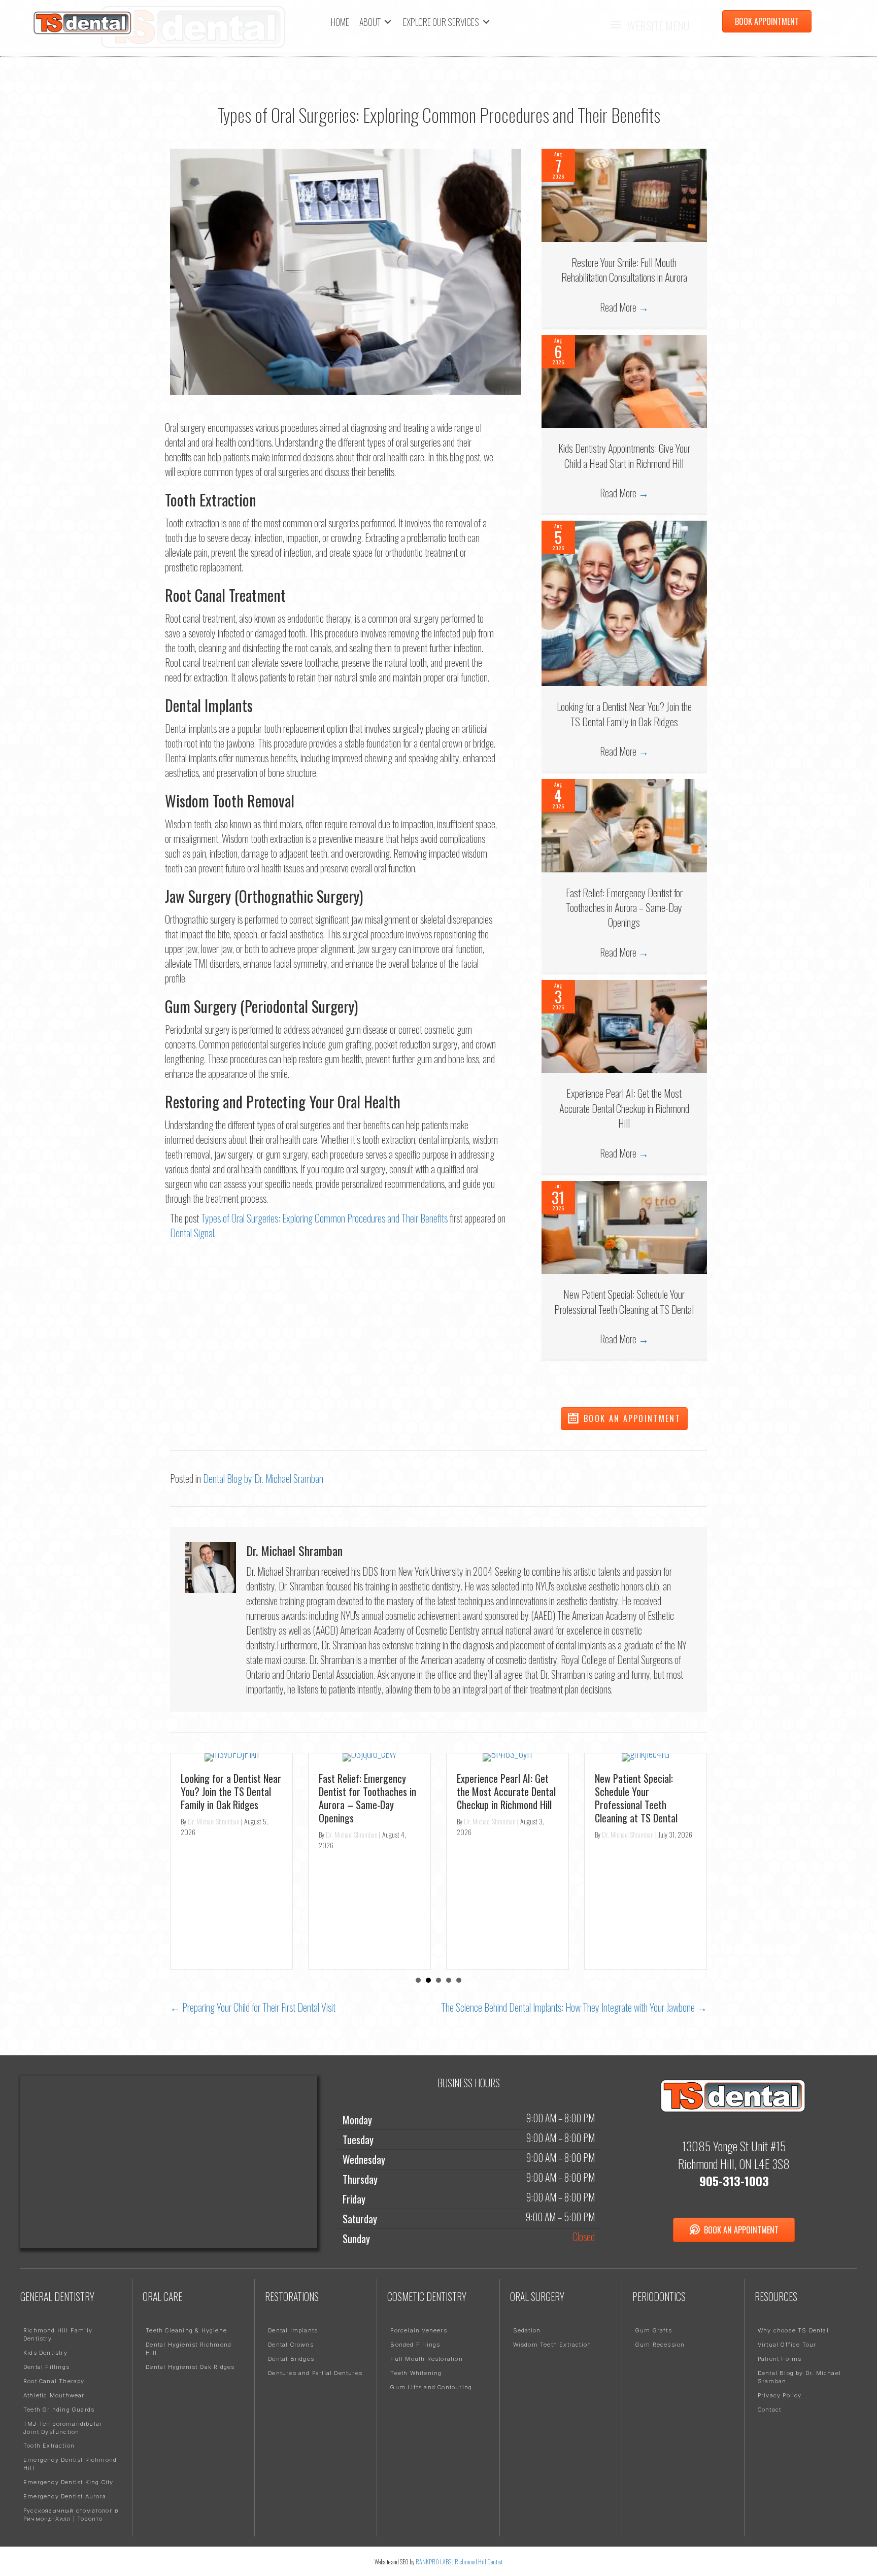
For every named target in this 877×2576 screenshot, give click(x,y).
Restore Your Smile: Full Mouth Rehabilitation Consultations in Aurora (624, 269)
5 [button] (459, 1980)
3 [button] (438, 1980)
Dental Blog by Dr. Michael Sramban (263, 1478)
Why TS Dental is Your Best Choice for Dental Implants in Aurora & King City (644, 1871)
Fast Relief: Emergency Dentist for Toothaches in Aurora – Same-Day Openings (624, 907)
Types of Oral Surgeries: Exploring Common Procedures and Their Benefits (324, 1218)
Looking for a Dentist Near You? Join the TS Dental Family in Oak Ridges (624, 714)
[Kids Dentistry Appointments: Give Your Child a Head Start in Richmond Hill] (624, 380)
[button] (624, 1419)
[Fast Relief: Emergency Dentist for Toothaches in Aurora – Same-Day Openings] (624, 824)
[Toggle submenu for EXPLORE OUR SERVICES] (486, 22)
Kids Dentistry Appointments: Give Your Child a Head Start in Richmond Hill (624, 455)
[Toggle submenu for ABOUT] (388, 22)
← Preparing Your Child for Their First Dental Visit (253, 2007)
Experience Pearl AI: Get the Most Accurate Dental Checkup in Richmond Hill (624, 1108)
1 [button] (418, 1980)
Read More (624, 307)
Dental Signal (192, 1233)
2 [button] (428, 1980)
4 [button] (449, 1980)
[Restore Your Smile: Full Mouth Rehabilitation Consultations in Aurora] (624, 194)
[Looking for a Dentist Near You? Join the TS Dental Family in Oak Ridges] (624, 602)
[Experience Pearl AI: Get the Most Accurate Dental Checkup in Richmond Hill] (624, 1025)
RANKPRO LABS (434, 2562)
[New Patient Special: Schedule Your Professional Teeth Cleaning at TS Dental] (624, 1226)
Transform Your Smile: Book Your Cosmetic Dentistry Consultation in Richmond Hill (504, 1859)
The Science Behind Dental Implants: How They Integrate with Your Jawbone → (574, 2007)
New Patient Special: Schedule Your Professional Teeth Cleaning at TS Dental (624, 1301)
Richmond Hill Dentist (479, 2562)
